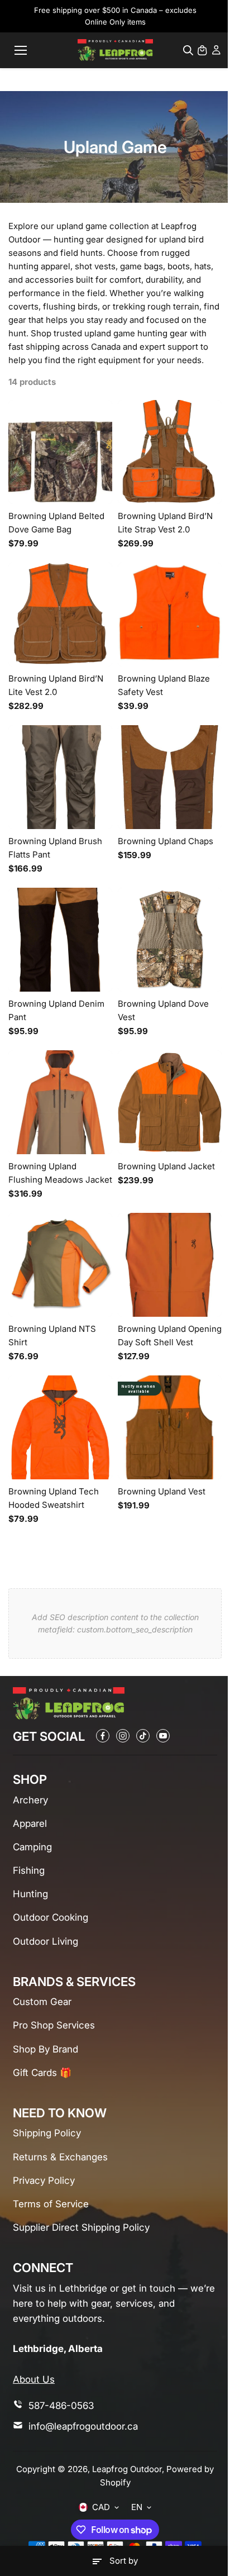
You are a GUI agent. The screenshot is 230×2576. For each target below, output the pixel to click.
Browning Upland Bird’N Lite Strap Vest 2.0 (165, 523)
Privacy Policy (44, 2180)
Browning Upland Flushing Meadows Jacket (60, 1173)
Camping (32, 1847)
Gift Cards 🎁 (42, 2073)
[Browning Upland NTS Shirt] (60, 1265)
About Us (34, 2379)
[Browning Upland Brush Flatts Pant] (60, 777)
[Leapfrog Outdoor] (115, 50)
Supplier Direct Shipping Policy (81, 2227)
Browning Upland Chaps (166, 841)
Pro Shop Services (54, 2025)
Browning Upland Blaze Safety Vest (164, 685)
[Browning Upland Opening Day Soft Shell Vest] (170, 1265)
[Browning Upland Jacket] (170, 1102)
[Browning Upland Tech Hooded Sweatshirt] (60, 1427)
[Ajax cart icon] (202, 50)
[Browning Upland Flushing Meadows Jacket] (60, 1102)
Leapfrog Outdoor (127, 2469)
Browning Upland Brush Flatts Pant (55, 848)
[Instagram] (123, 1736)
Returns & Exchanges (60, 2157)
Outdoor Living (45, 1941)
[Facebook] (103, 1736)
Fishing (29, 1870)
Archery (30, 1800)
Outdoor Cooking (51, 1917)
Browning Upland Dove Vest (163, 1010)
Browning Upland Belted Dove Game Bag (56, 523)
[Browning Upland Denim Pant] (60, 940)
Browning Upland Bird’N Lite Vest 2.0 (56, 685)
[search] (188, 50)
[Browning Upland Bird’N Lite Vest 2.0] (60, 615)
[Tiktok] (143, 1736)
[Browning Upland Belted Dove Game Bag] (60, 452)
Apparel (30, 1823)
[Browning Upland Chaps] (170, 777)
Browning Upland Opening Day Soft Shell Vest (170, 1335)
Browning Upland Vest (162, 1491)
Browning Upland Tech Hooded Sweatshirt (54, 1498)
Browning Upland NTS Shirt (52, 1335)
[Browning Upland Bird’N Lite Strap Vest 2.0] (170, 452)
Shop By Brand (45, 2049)
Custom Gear (42, 2002)
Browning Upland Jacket (166, 1166)
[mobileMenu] (21, 50)
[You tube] (163, 1736)
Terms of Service (51, 2204)
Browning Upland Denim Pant (56, 1010)
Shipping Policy (47, 2133)
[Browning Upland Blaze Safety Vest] (170, 615)
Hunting (30, 1894)
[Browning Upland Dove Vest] (170, 940)
